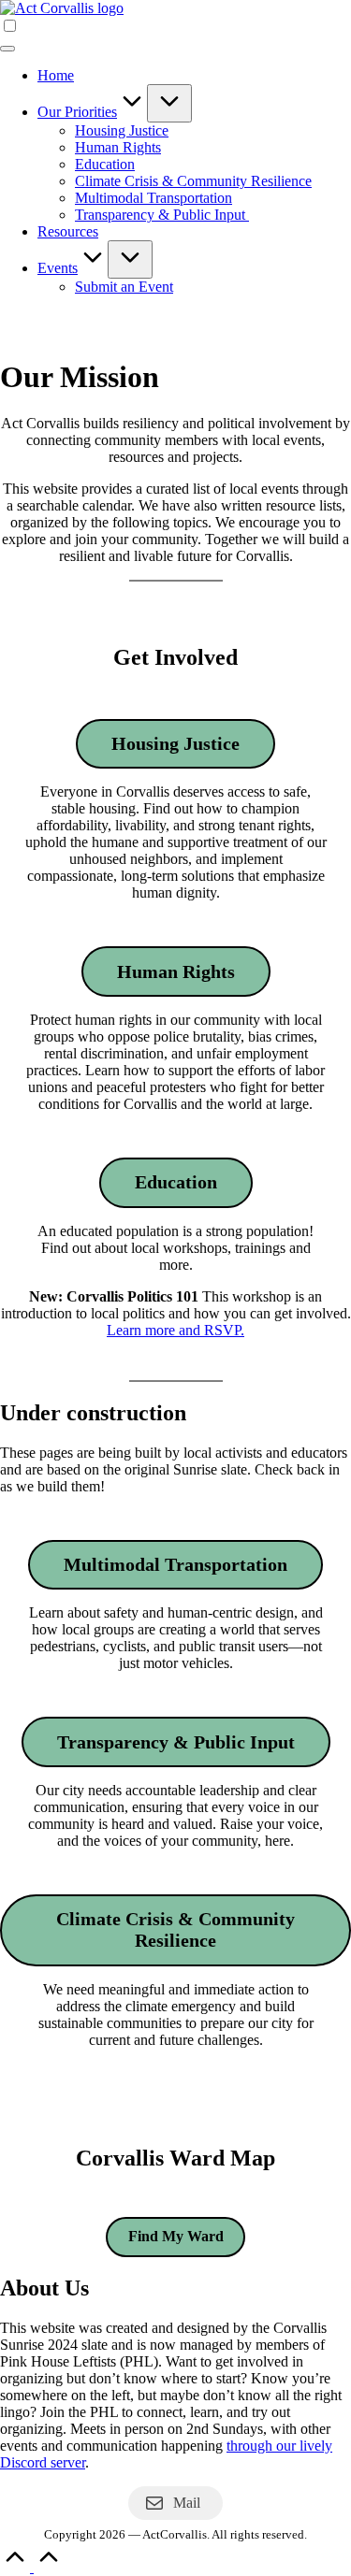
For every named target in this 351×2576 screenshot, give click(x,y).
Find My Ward (176, 2236)
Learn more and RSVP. (175, 1330)
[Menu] (7, 49)
